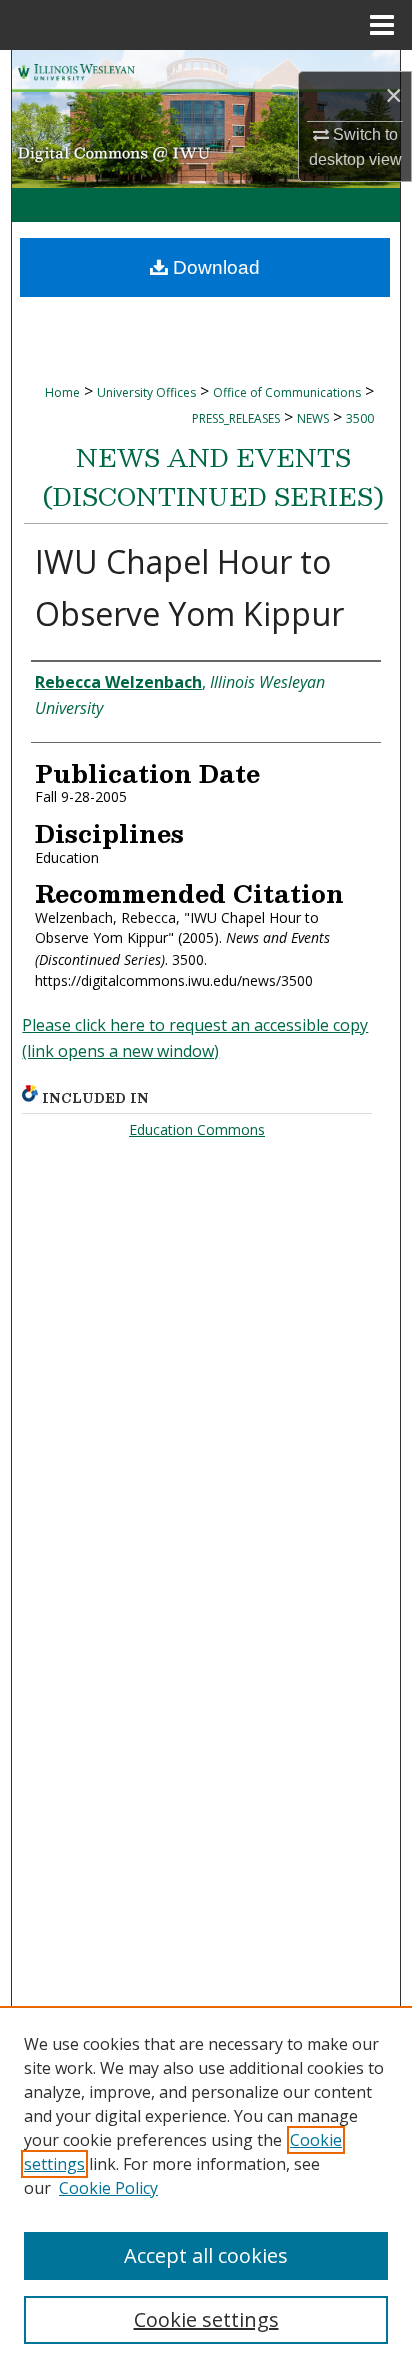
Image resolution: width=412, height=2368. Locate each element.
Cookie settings (206, 2319)
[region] (206, 2187)
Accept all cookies (206, 2255)
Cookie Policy (108, 2188)
